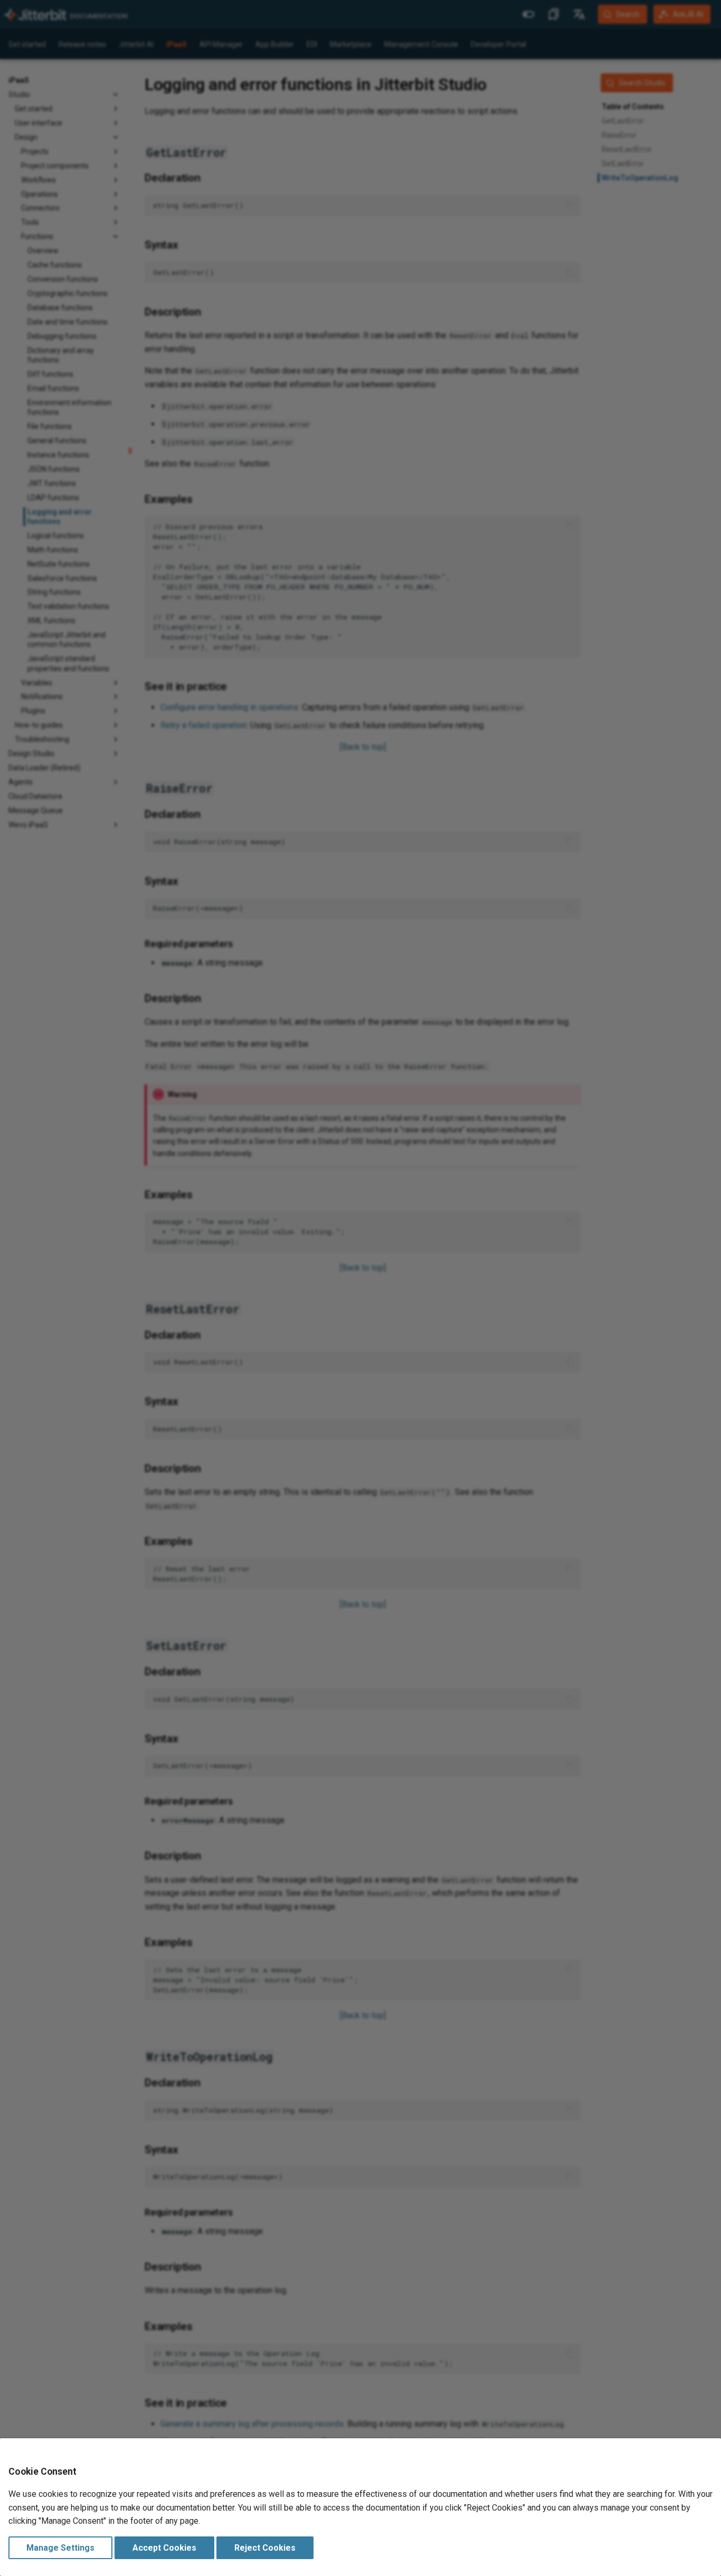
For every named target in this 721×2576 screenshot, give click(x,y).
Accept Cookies (164, 2548)
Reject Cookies (265, 2548)
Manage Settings (60, 2548)
